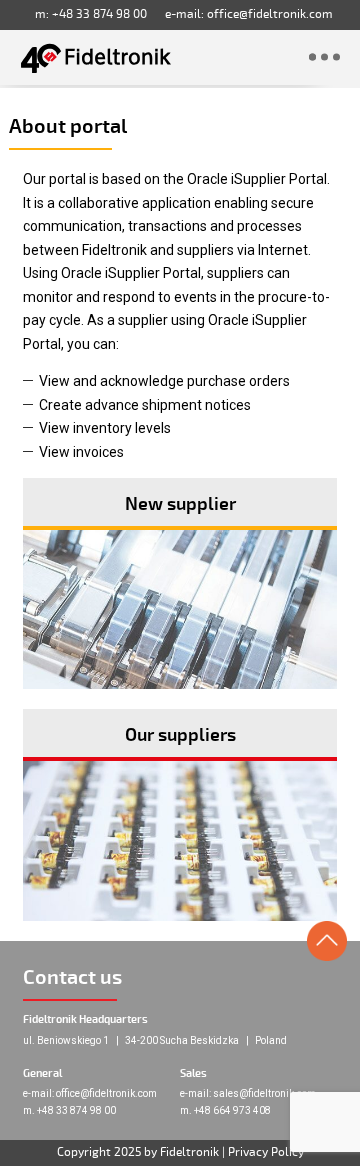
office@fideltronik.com (270, 14)
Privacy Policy (266, 1152)
